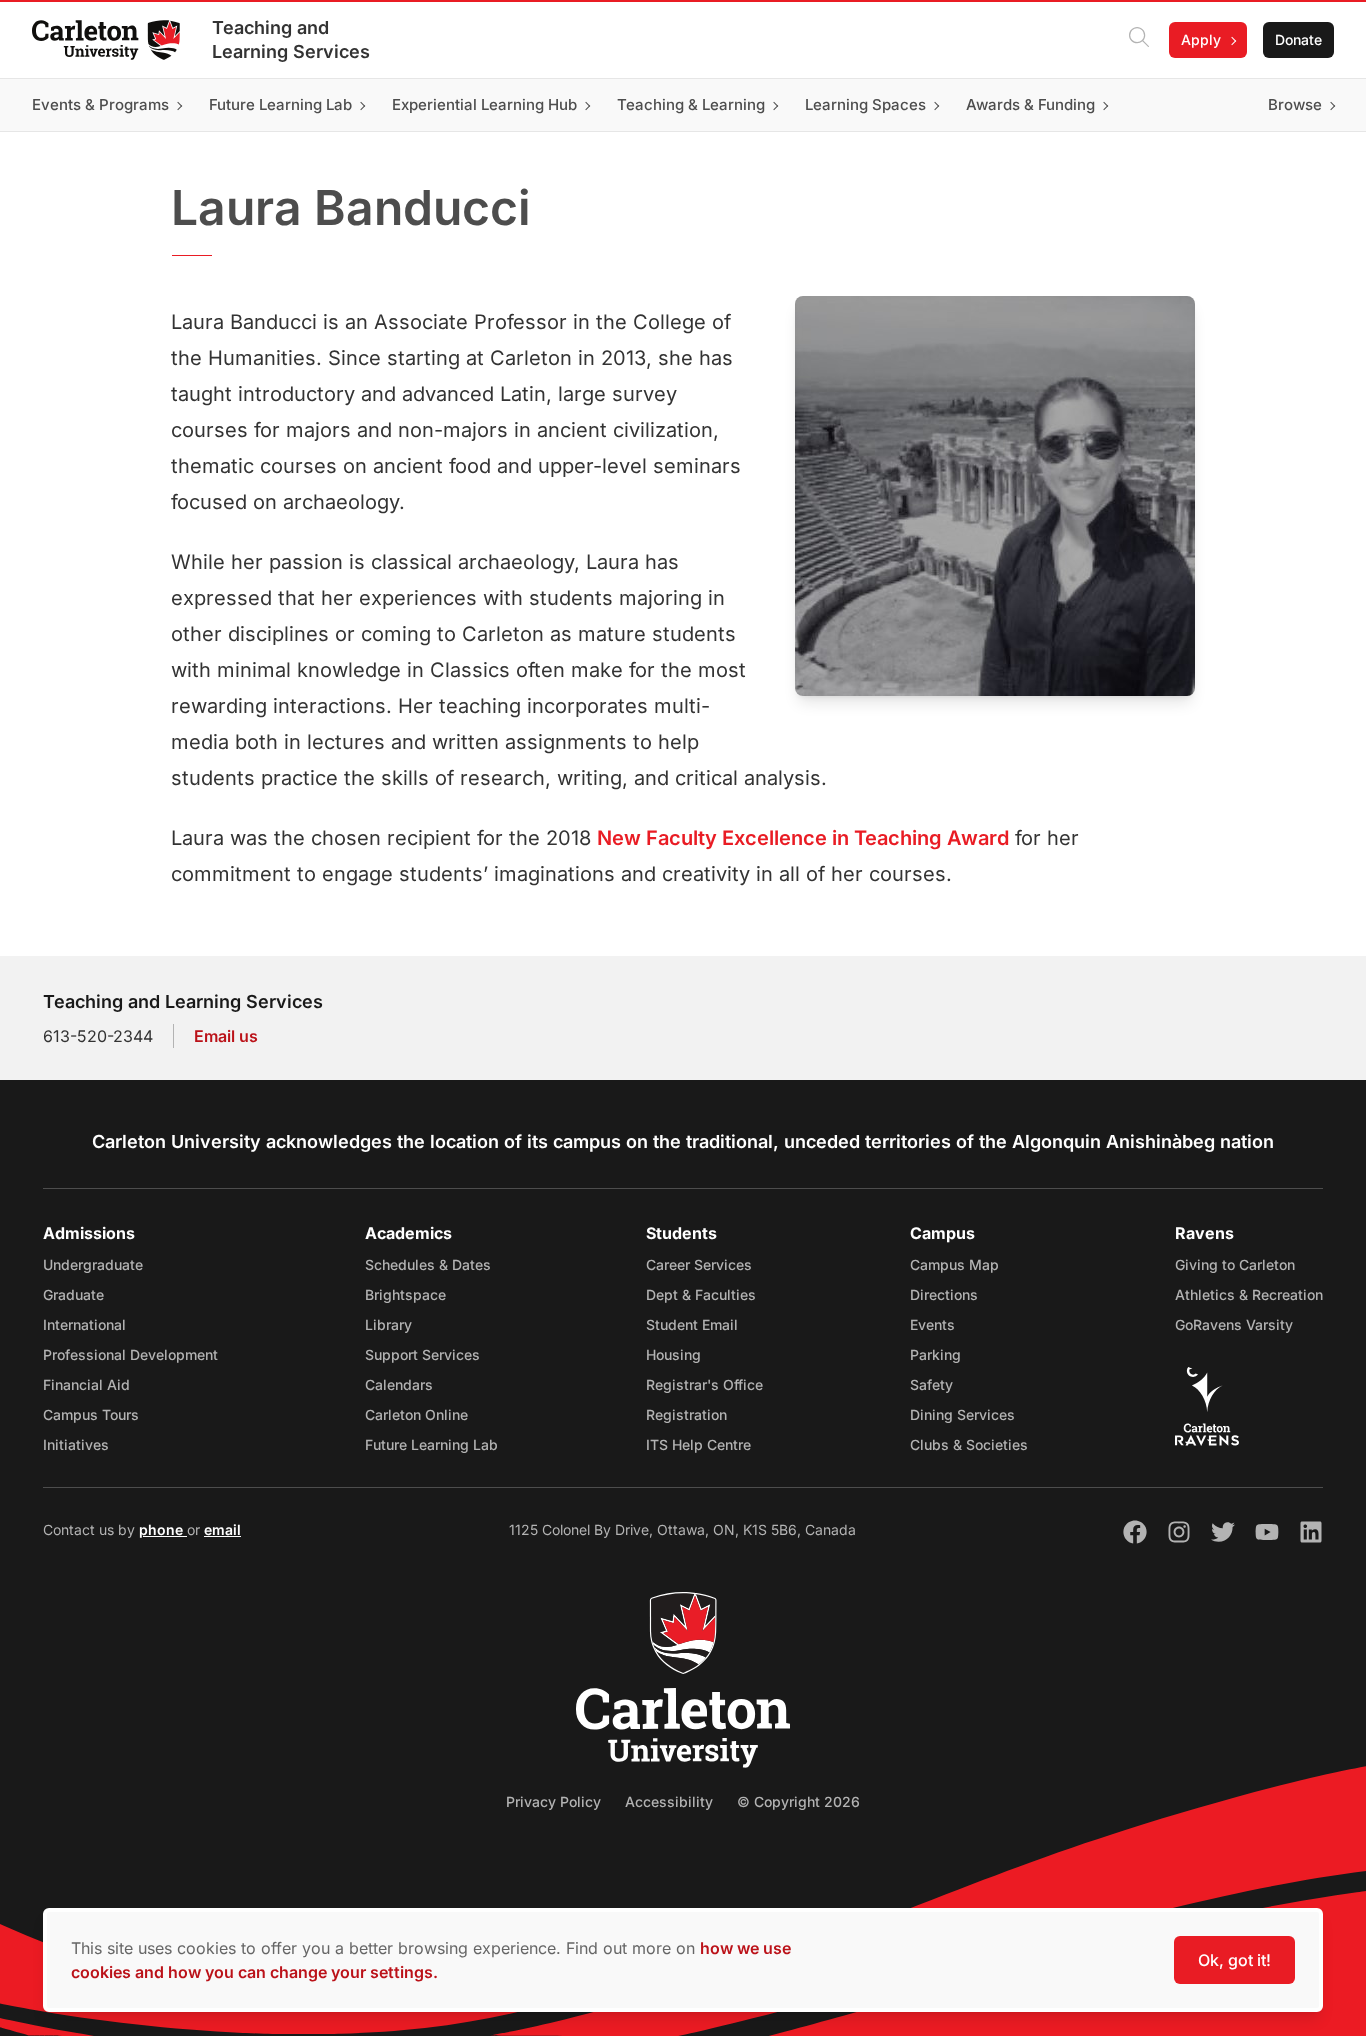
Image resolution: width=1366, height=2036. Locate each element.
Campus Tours (91, 1414)
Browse (1295, 104)
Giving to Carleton (1235, 1264)
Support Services (422, 1354)
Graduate (73, 1294)
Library (388, 1324)
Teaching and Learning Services (291, 39)
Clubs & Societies (969, 1444)
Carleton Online (416, 1414)
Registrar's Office (704, 1384)
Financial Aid (86, 1384)
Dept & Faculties (701, 1294)
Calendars (399, 1384)
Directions (944, 1294)
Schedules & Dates (428, 1264)
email (222, 1529)
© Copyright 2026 (798, 1801)
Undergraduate (93, 1264)
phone (163, 1529)
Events (932, 1324)
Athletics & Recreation (1249, 1294)
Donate (1298, 39)
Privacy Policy (553, 1801)
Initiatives (76, 1444)
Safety (931, 1384)
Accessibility (669, 1801)
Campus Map (954, 1264)
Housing (673, 1354)
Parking (935, 1354)
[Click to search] (1139, 40)
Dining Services (962, 1414)
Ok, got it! (1234, 1960)
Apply (1201, 39)
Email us (226, 1036)
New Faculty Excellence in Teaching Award (803, 838)
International (84, 1324)
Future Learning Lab (431, 1444)
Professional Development (130, 1354)
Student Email (692, 1324)
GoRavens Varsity (1234, 1324)
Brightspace (405, 1294)
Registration (686, 1414)
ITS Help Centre (698, 1444)
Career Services (699, 1264)
